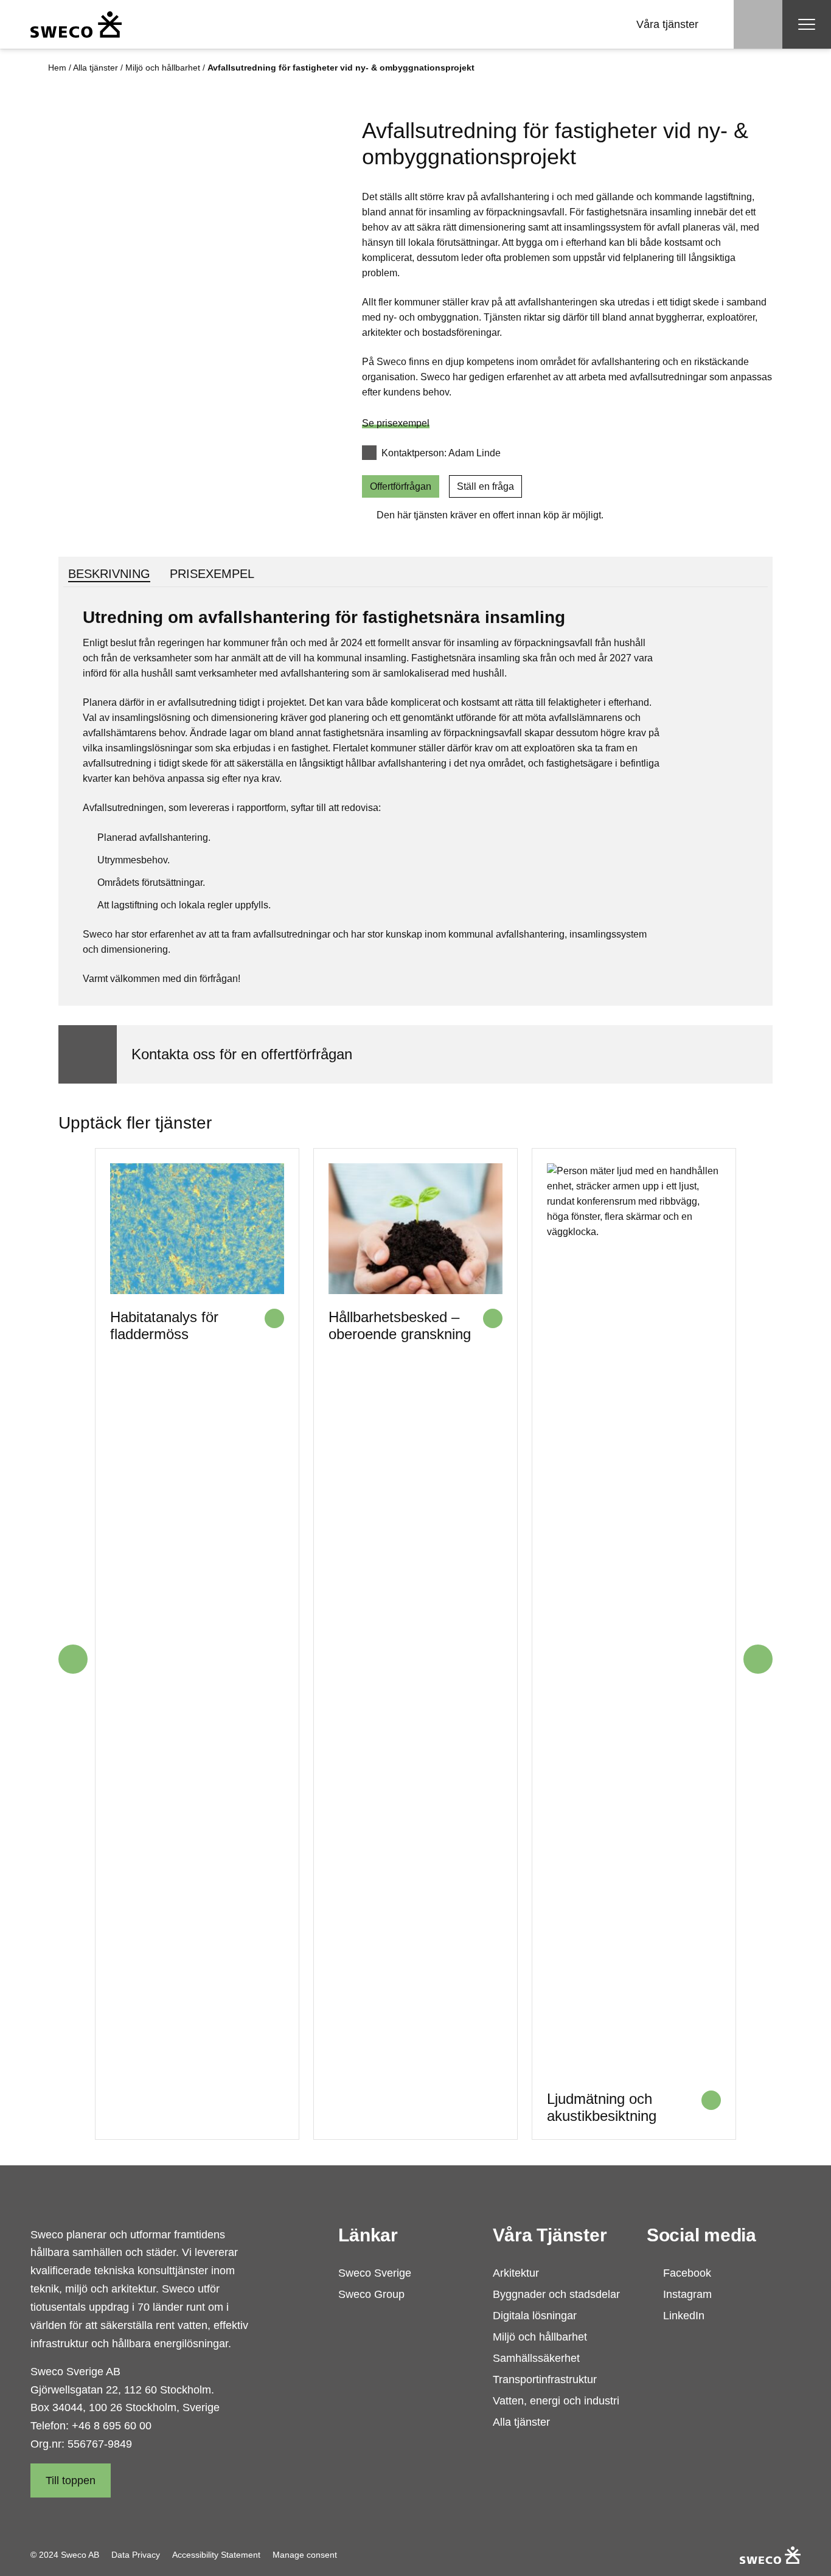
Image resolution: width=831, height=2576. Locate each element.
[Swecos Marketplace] (76, 24)
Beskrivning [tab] (109, 574)
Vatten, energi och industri (556, 2401)
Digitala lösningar (535, 2316)
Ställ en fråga (485, 486)
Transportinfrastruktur (545, 2379)
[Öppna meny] (807, 24)
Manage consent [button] (305, 2555)
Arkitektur (516, 2273)
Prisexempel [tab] (212, 574)
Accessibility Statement (216, 2555)
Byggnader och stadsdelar (556, 2294)
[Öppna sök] (758, 24)
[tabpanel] (415, 796)
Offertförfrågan (401, 486)
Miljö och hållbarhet (163, 68)
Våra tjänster (667, 24)
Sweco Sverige (375, 2273)
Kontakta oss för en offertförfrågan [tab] (242, 1054)
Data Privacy (136, 2555)
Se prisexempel (396, 423)
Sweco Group (371, 2294)
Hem (57, 68)
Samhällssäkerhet (536, 2358)
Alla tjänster (96, 68)
